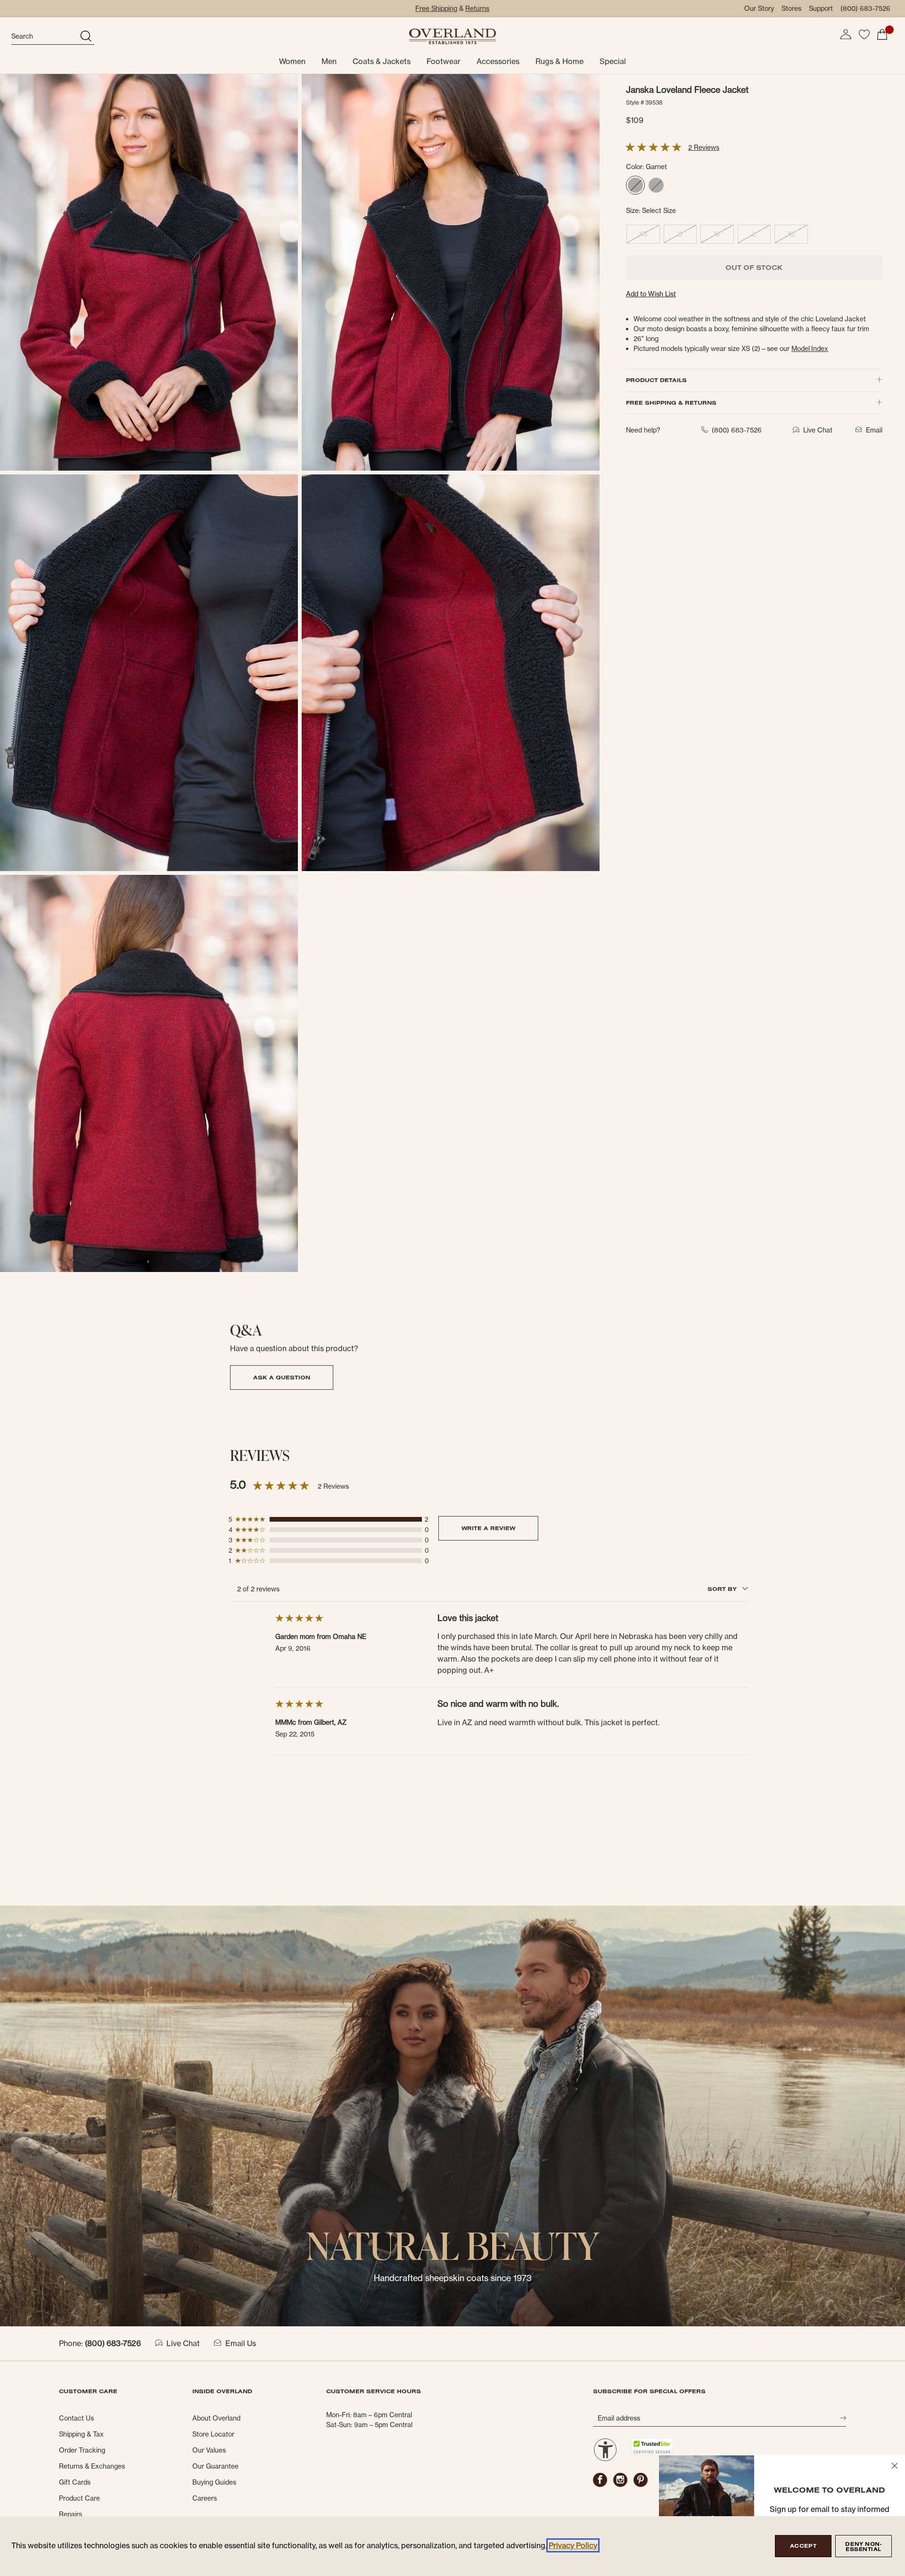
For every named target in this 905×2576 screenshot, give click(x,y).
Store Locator (213, 2434)
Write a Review (488, 1528)
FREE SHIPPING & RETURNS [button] (671, 403)
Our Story (759, 8)
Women (292, 61)
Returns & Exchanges (92, 2466)
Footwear (444, 61)
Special (613, 61)
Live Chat (183, 2343)
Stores (791, 8)
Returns (477, 8)
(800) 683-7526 (865, 8)
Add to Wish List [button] (651, 294)
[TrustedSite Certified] (652, 2447)
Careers (205, 2498)
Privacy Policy (573, 2545)
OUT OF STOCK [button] (754, 268)
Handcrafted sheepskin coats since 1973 (453, 2278)
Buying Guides (214, 2482)
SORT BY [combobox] (723, 1589)
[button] (846, 34)
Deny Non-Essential (863, 2547)
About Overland (216, 2418)
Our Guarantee (215, 2466)
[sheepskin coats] (452, 2115)
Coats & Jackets (382, 61)
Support (821, 8)
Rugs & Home (559, 61)
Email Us (241, 2343)
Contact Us (76, 2418)
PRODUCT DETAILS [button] (656, 380)
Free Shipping (436, 8)
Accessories (498, 61)
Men (329, 61)
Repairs (70, 2514)
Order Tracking (82, 2450)
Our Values (209, 2450)
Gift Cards (75, 2482)
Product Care (79, 2498)
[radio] (635, 186)
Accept (803, 2546)
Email (874, 430)
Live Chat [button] (818, 430)
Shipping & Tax (81, 2434)
